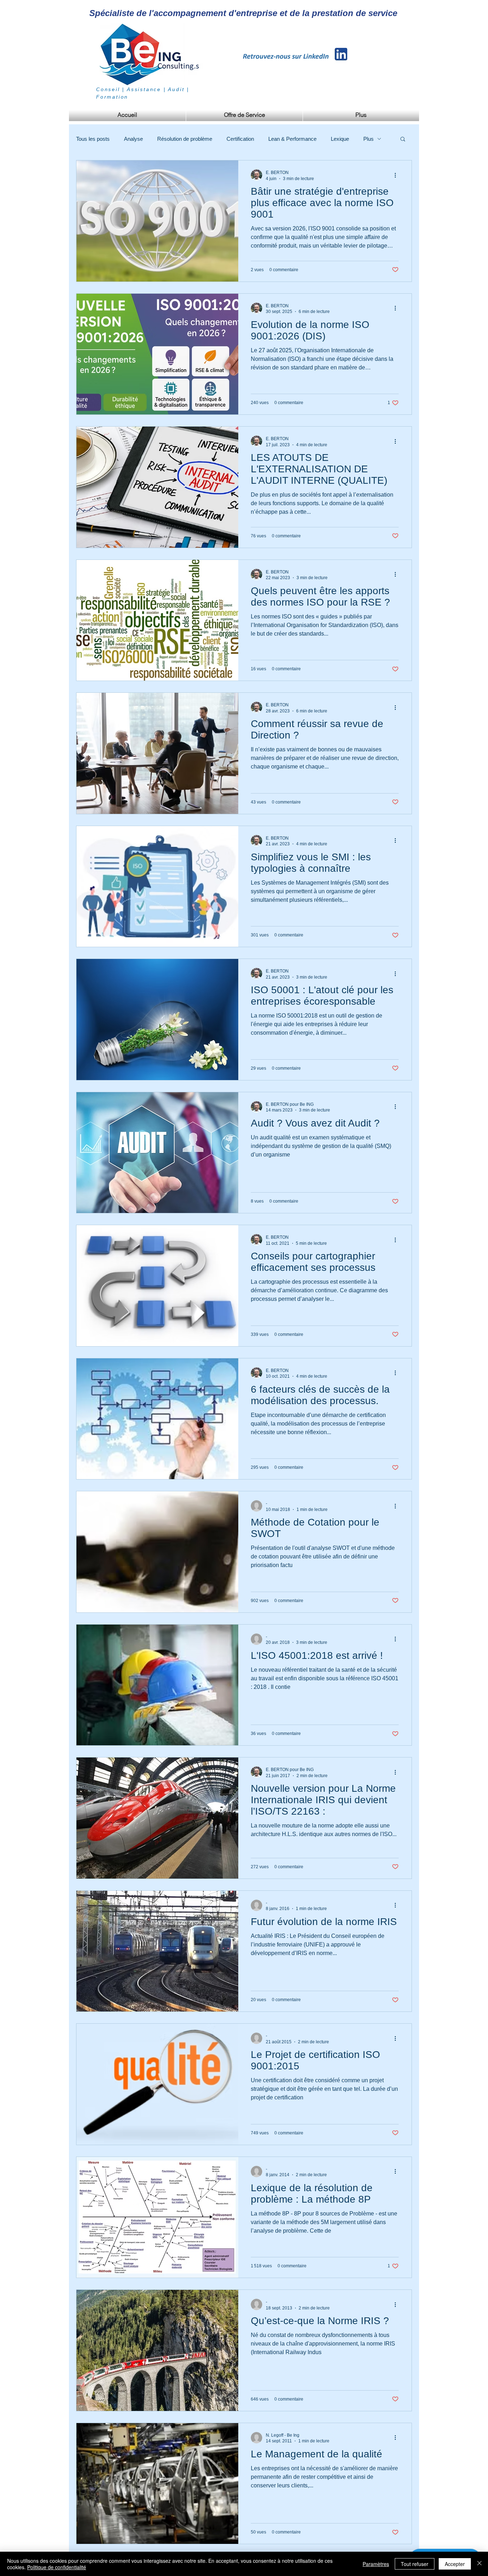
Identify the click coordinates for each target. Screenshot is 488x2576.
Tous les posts (93, 139)
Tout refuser (415, 2564)
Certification (240, 139)
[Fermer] (479, 2564)
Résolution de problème (185, 139)
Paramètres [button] (376, 2564)
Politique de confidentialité (57, 2567)
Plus (369, 139)
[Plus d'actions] (398, 175)
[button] (403, 140)
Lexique (340, 139)
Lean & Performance (292, 139)
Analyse (133, 139)
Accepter (455, 2564)
